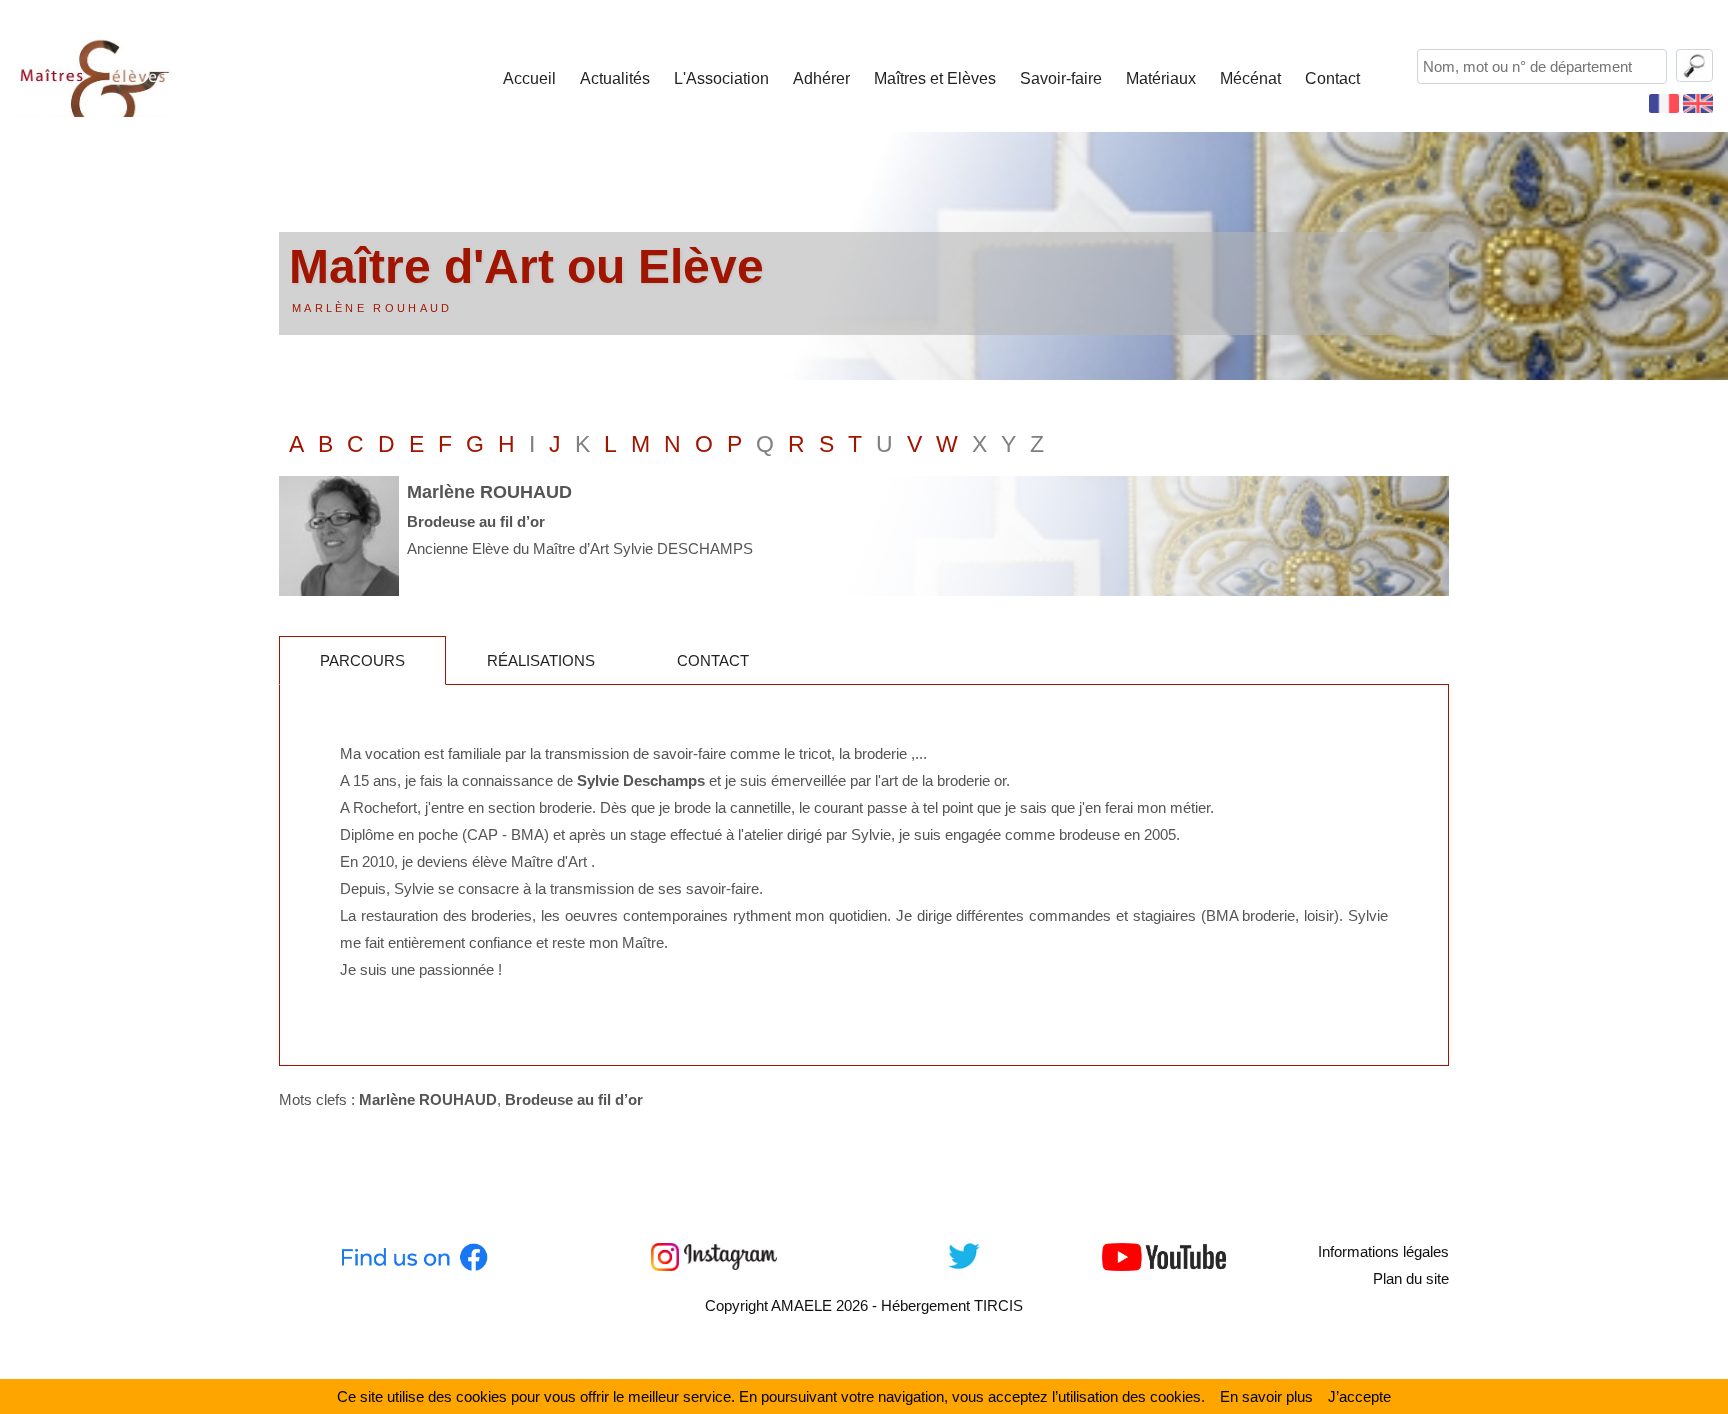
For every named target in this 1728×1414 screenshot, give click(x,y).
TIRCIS (998, 1305)
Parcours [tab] (362, 660)
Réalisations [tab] (541, 660)
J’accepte (1359, 1396)
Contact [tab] (713, 660)
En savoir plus (1266, 1396)
